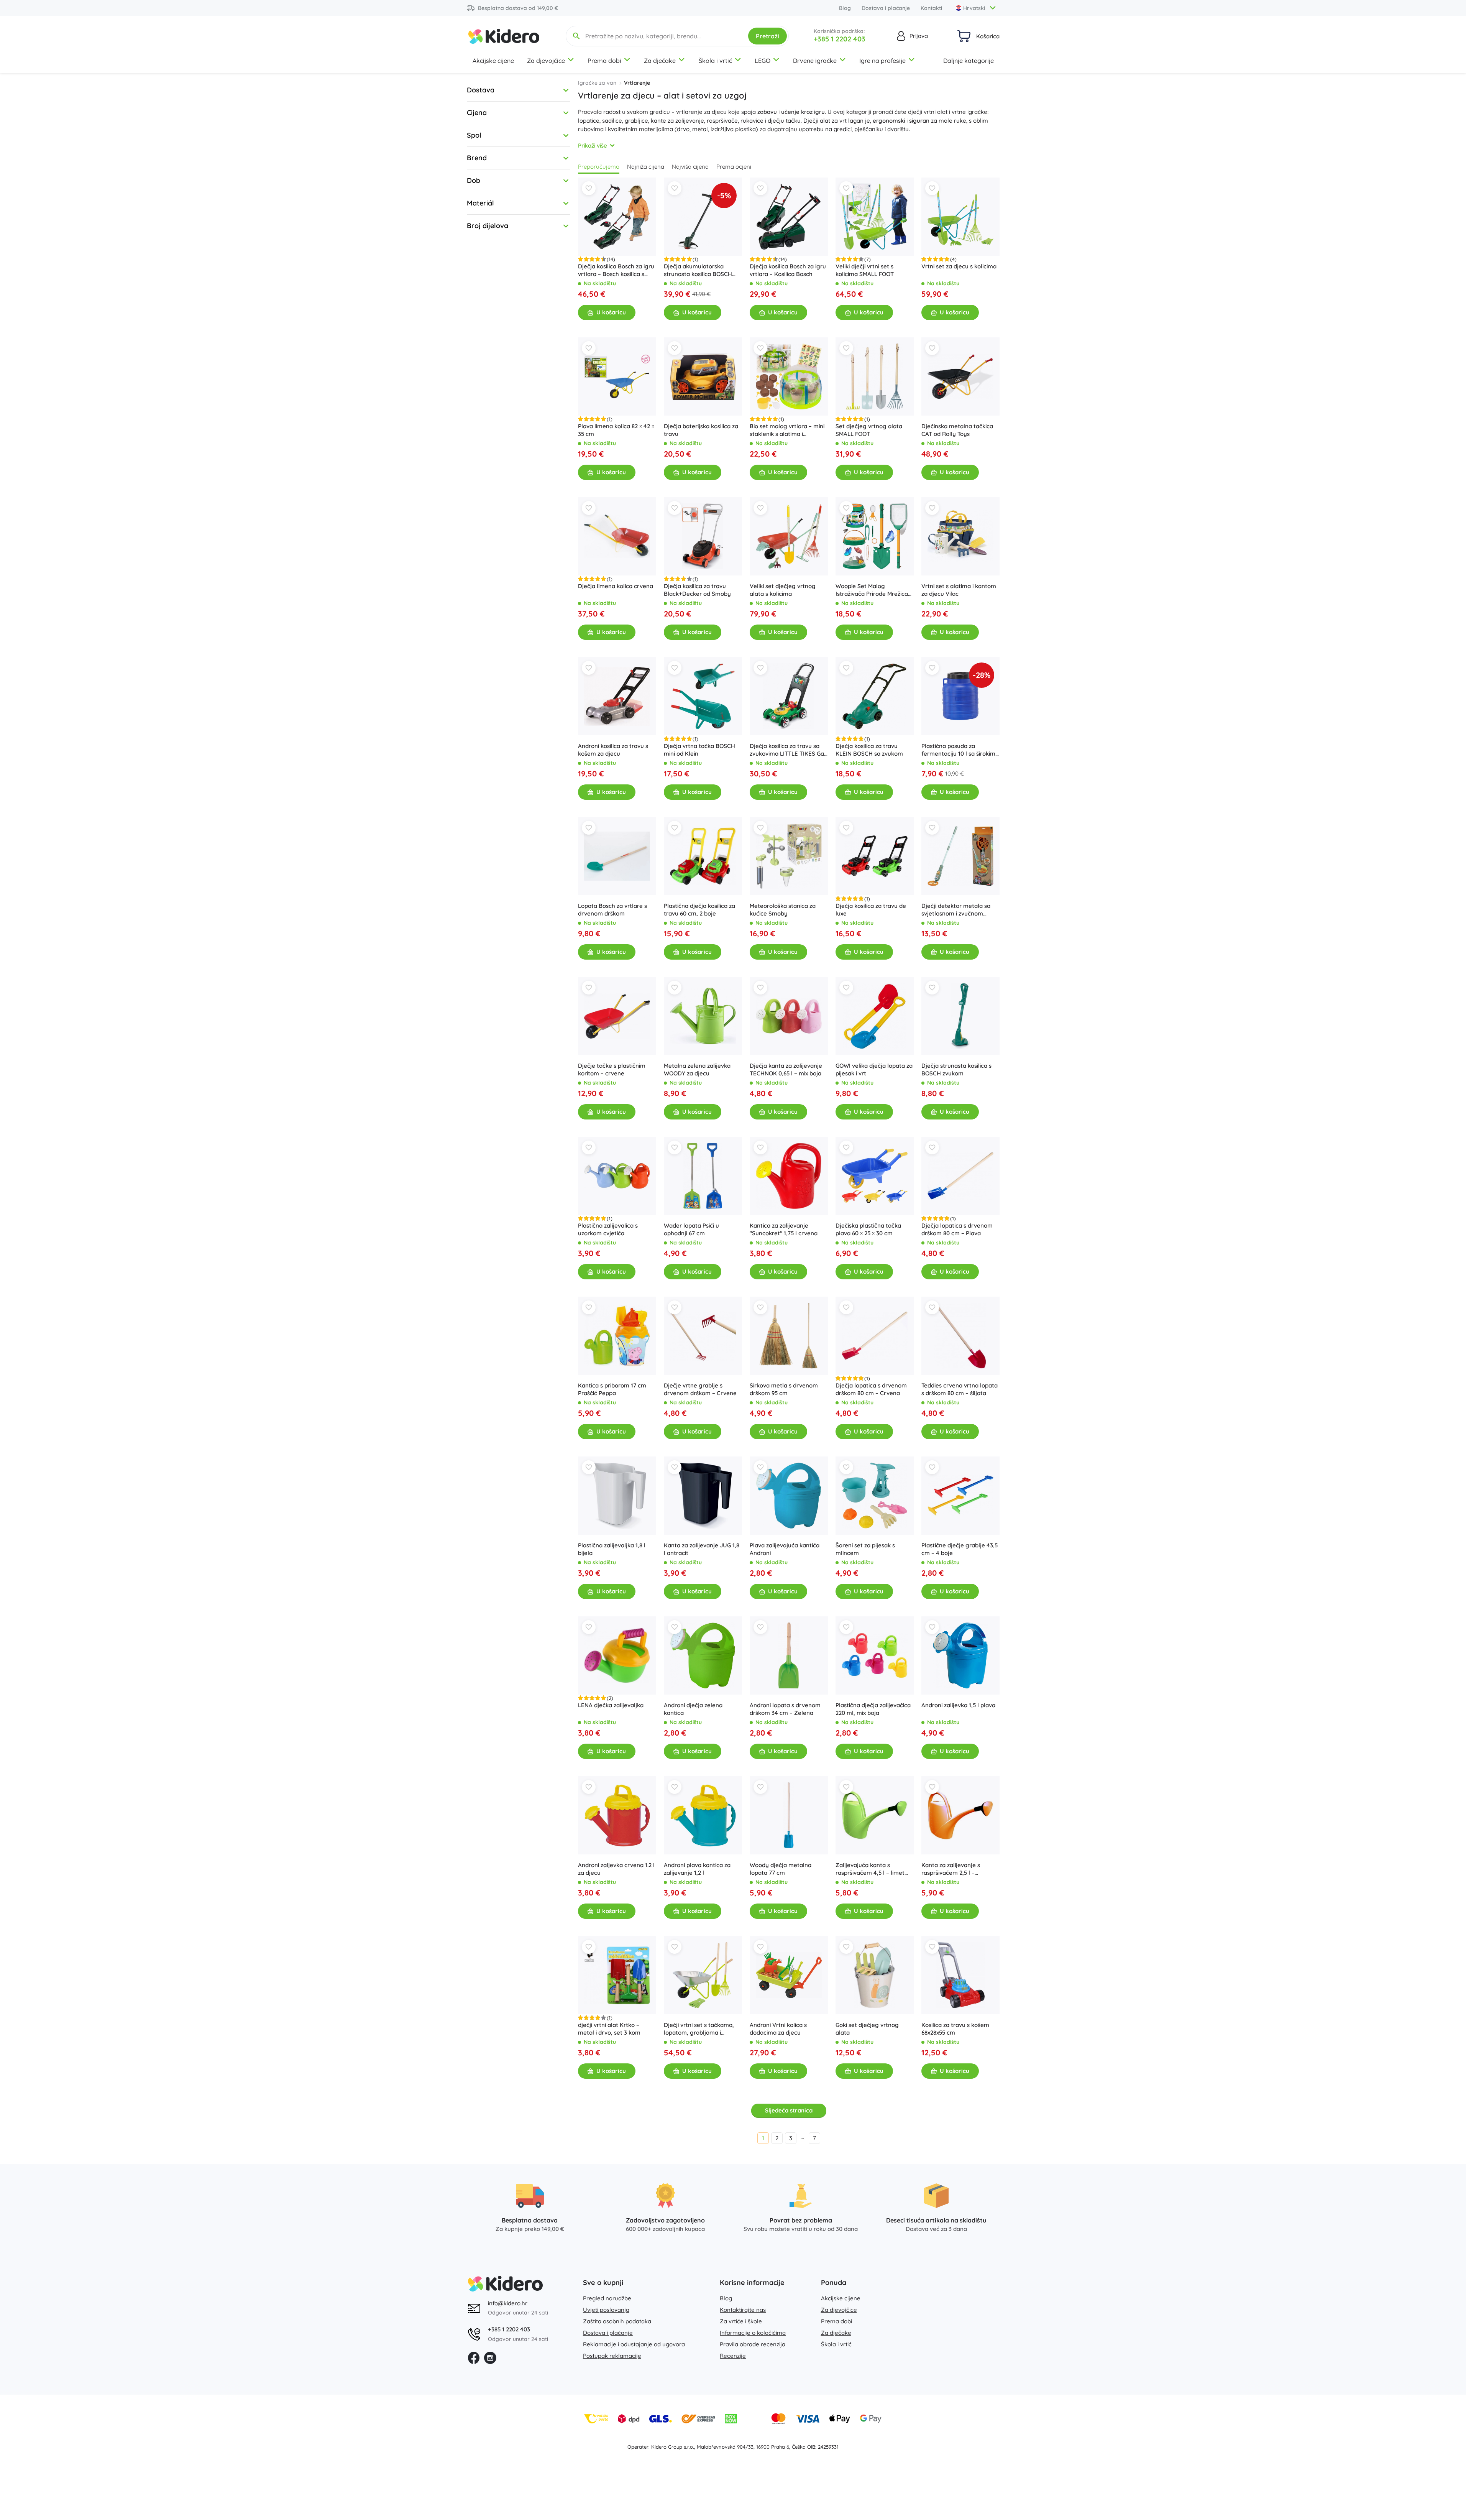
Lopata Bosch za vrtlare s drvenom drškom (612, 910)
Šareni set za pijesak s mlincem (865, 1549)
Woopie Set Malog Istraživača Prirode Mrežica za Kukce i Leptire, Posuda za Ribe (872, 590)
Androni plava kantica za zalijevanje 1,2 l (697, 1869)
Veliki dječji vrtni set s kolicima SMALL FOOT (865, 270)
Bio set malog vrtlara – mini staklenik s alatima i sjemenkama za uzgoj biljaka (787, 430)
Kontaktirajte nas (743, 2310)
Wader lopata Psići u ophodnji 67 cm (691, 1229)
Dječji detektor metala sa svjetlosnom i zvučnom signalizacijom (956, 910)
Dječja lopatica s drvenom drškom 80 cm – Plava (957, 1229)
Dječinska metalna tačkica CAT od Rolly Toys (957, 430)
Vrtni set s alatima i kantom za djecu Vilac (959, 590)
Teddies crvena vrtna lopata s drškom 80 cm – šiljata (960, 1389)
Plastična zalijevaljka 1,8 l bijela (612, 1549)
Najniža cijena (646, 167)
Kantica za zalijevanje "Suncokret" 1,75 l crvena (784, 1229)
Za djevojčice (546, 61)
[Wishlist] (589, 188)
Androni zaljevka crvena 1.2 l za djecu (616, 1869)
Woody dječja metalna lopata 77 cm (781, 1869)
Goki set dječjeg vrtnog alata (867, 2029)
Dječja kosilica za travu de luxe (871, 910)
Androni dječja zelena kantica (693, 1709)
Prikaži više (593, 145)
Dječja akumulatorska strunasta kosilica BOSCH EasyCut (698, 270)
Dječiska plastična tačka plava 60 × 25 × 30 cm (868, 1229)
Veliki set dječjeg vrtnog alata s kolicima (783, 590)
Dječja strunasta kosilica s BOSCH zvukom (956, 1069)
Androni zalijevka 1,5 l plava (958, 1705)
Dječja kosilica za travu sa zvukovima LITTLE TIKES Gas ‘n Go (788, 750)
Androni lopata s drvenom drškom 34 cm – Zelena (785, 1709)
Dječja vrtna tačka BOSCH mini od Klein (699, 750)
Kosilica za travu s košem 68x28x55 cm (955, 2029)
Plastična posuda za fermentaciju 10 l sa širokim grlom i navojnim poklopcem (960, 750)
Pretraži (767, 36)
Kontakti (931, 8)
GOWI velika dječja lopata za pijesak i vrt (874, 1069)
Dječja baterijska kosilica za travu (701, 430)
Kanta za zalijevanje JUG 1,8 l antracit (702, 1549)
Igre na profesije (882, 61)
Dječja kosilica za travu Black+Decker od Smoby (697, 590)
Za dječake (660, 61)
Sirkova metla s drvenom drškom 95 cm (784, 1389)
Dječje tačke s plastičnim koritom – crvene (612, 1069)
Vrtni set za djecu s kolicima (959, 266)
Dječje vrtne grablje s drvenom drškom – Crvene (700, 1389)
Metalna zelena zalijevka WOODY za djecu (697, 1069)
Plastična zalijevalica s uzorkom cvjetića (608, 1229)
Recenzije (733, 2356)
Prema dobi (604, 61)
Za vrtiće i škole (741, 2321)
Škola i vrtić (715, 61)
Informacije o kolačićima (753, 2333)
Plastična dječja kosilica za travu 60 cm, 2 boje (699, 910)
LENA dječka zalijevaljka (611, 1705)
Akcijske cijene (493, 61)
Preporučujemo (599, 167)
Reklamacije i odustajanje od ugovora (634, 2344)
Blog (845, 8)
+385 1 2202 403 (840, 39)
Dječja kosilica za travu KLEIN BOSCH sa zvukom (869, 750)
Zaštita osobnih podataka (617, 2321)
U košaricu (611, 312)
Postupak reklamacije (612, 2356)
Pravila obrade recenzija (753, 2344)
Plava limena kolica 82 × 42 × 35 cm (616, 430)
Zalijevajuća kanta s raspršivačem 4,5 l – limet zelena (870, 1869)
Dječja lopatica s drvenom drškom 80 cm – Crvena (871, 1389)
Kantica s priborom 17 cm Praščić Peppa (612, 1389)
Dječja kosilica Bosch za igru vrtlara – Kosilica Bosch (788, 270)
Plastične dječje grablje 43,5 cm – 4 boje (960, 1549)
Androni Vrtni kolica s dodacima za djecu (778, 2029)
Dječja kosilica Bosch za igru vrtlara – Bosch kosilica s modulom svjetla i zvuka (616, 270)
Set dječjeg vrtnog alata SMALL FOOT (869, 430)
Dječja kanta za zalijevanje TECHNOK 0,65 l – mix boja (786, 1069)
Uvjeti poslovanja (606, 2310)
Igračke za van (597, 83)
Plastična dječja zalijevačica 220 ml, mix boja (873, 1709)
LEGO (763, 61)
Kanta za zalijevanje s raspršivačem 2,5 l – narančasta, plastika (951, 1869)
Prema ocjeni (734, 167)
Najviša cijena (690, 167)
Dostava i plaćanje (886, 8)
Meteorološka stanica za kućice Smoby (783, 910)
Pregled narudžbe (607, 2298)
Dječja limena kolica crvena (616, 586)
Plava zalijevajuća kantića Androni (785, 1549)
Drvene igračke (815, 61)
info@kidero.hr (508, 2303)
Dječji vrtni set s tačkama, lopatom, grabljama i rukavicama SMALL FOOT (699, 2029)
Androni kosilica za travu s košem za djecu (613, 750)
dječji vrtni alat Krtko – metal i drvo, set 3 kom (609, 2029)
